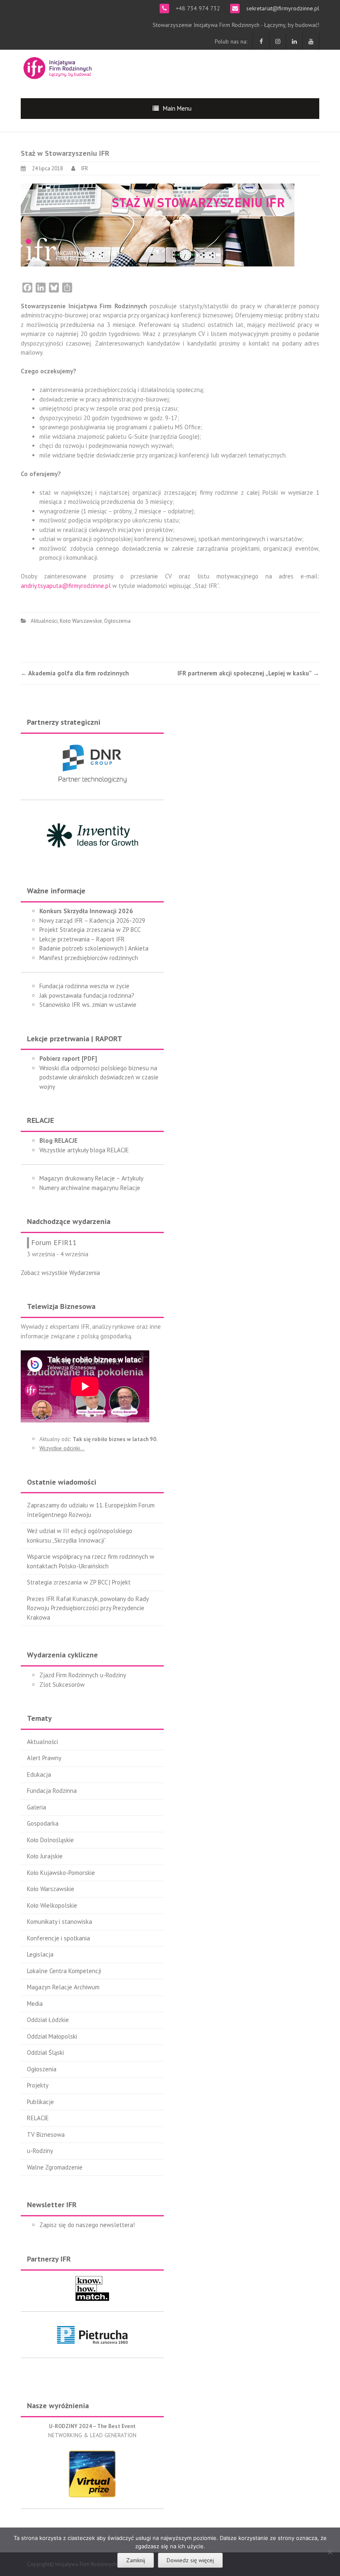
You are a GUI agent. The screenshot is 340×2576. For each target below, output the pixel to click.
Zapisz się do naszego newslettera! (87, 2225)
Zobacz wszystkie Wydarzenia (60, 1273)
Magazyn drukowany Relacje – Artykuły (91, 1178)
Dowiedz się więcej (190, 2560)
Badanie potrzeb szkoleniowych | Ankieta (94, 948)
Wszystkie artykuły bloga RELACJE (84, 1150)
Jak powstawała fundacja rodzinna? (87, 995)
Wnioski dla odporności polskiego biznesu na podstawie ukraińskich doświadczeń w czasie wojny (99, 1077)
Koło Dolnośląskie (50, 1840)
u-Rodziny (40, 2151)
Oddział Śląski (45, 2052)
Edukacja (39, 1774)
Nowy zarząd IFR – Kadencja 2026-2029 (92, 920)
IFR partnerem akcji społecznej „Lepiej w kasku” (248, 673)
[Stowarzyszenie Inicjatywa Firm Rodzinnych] (58, 67)
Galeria (36, 1807)
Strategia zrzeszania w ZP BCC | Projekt (79, 1582)
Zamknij (136, 2560)
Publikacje (40, 2102)
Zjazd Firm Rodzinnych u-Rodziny (83, 1675)
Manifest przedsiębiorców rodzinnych (89, 958)
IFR (85, 168)
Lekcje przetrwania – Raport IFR (82, 939)
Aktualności (44, 621)
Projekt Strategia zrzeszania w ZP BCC (90, 930)
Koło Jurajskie (45, 1856)
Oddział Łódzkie (48, 2020)
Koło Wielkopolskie (52, 1905)
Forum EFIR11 (54, 1242)
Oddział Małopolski (52, 2036)
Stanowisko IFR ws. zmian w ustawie (88, 1005)
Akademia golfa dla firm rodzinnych (75, 673)
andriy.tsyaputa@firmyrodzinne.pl (66, 586)
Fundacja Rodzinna (52, 1791)
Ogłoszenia (117, 621)
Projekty (38, 2085)
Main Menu (177, 108)
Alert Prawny (44, 1758)
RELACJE (38, 2118)
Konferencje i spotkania (58, 1938)
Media (35, 2004)
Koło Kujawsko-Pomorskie (61, 1873)
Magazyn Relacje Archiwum (63, 1987)
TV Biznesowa (46, 2135)
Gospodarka (43, 1823)
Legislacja (40, 1954)
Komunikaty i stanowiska (59, 1922)
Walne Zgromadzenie (55, 2167)
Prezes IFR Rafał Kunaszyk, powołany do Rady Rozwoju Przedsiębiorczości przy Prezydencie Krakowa (88, 1608)
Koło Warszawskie (81, 621)
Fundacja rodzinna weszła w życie (84, 986)
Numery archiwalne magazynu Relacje (90, 1188)
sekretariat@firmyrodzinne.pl (282, 8)
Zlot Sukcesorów (62, 1685)
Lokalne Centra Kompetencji (64, 1971)
